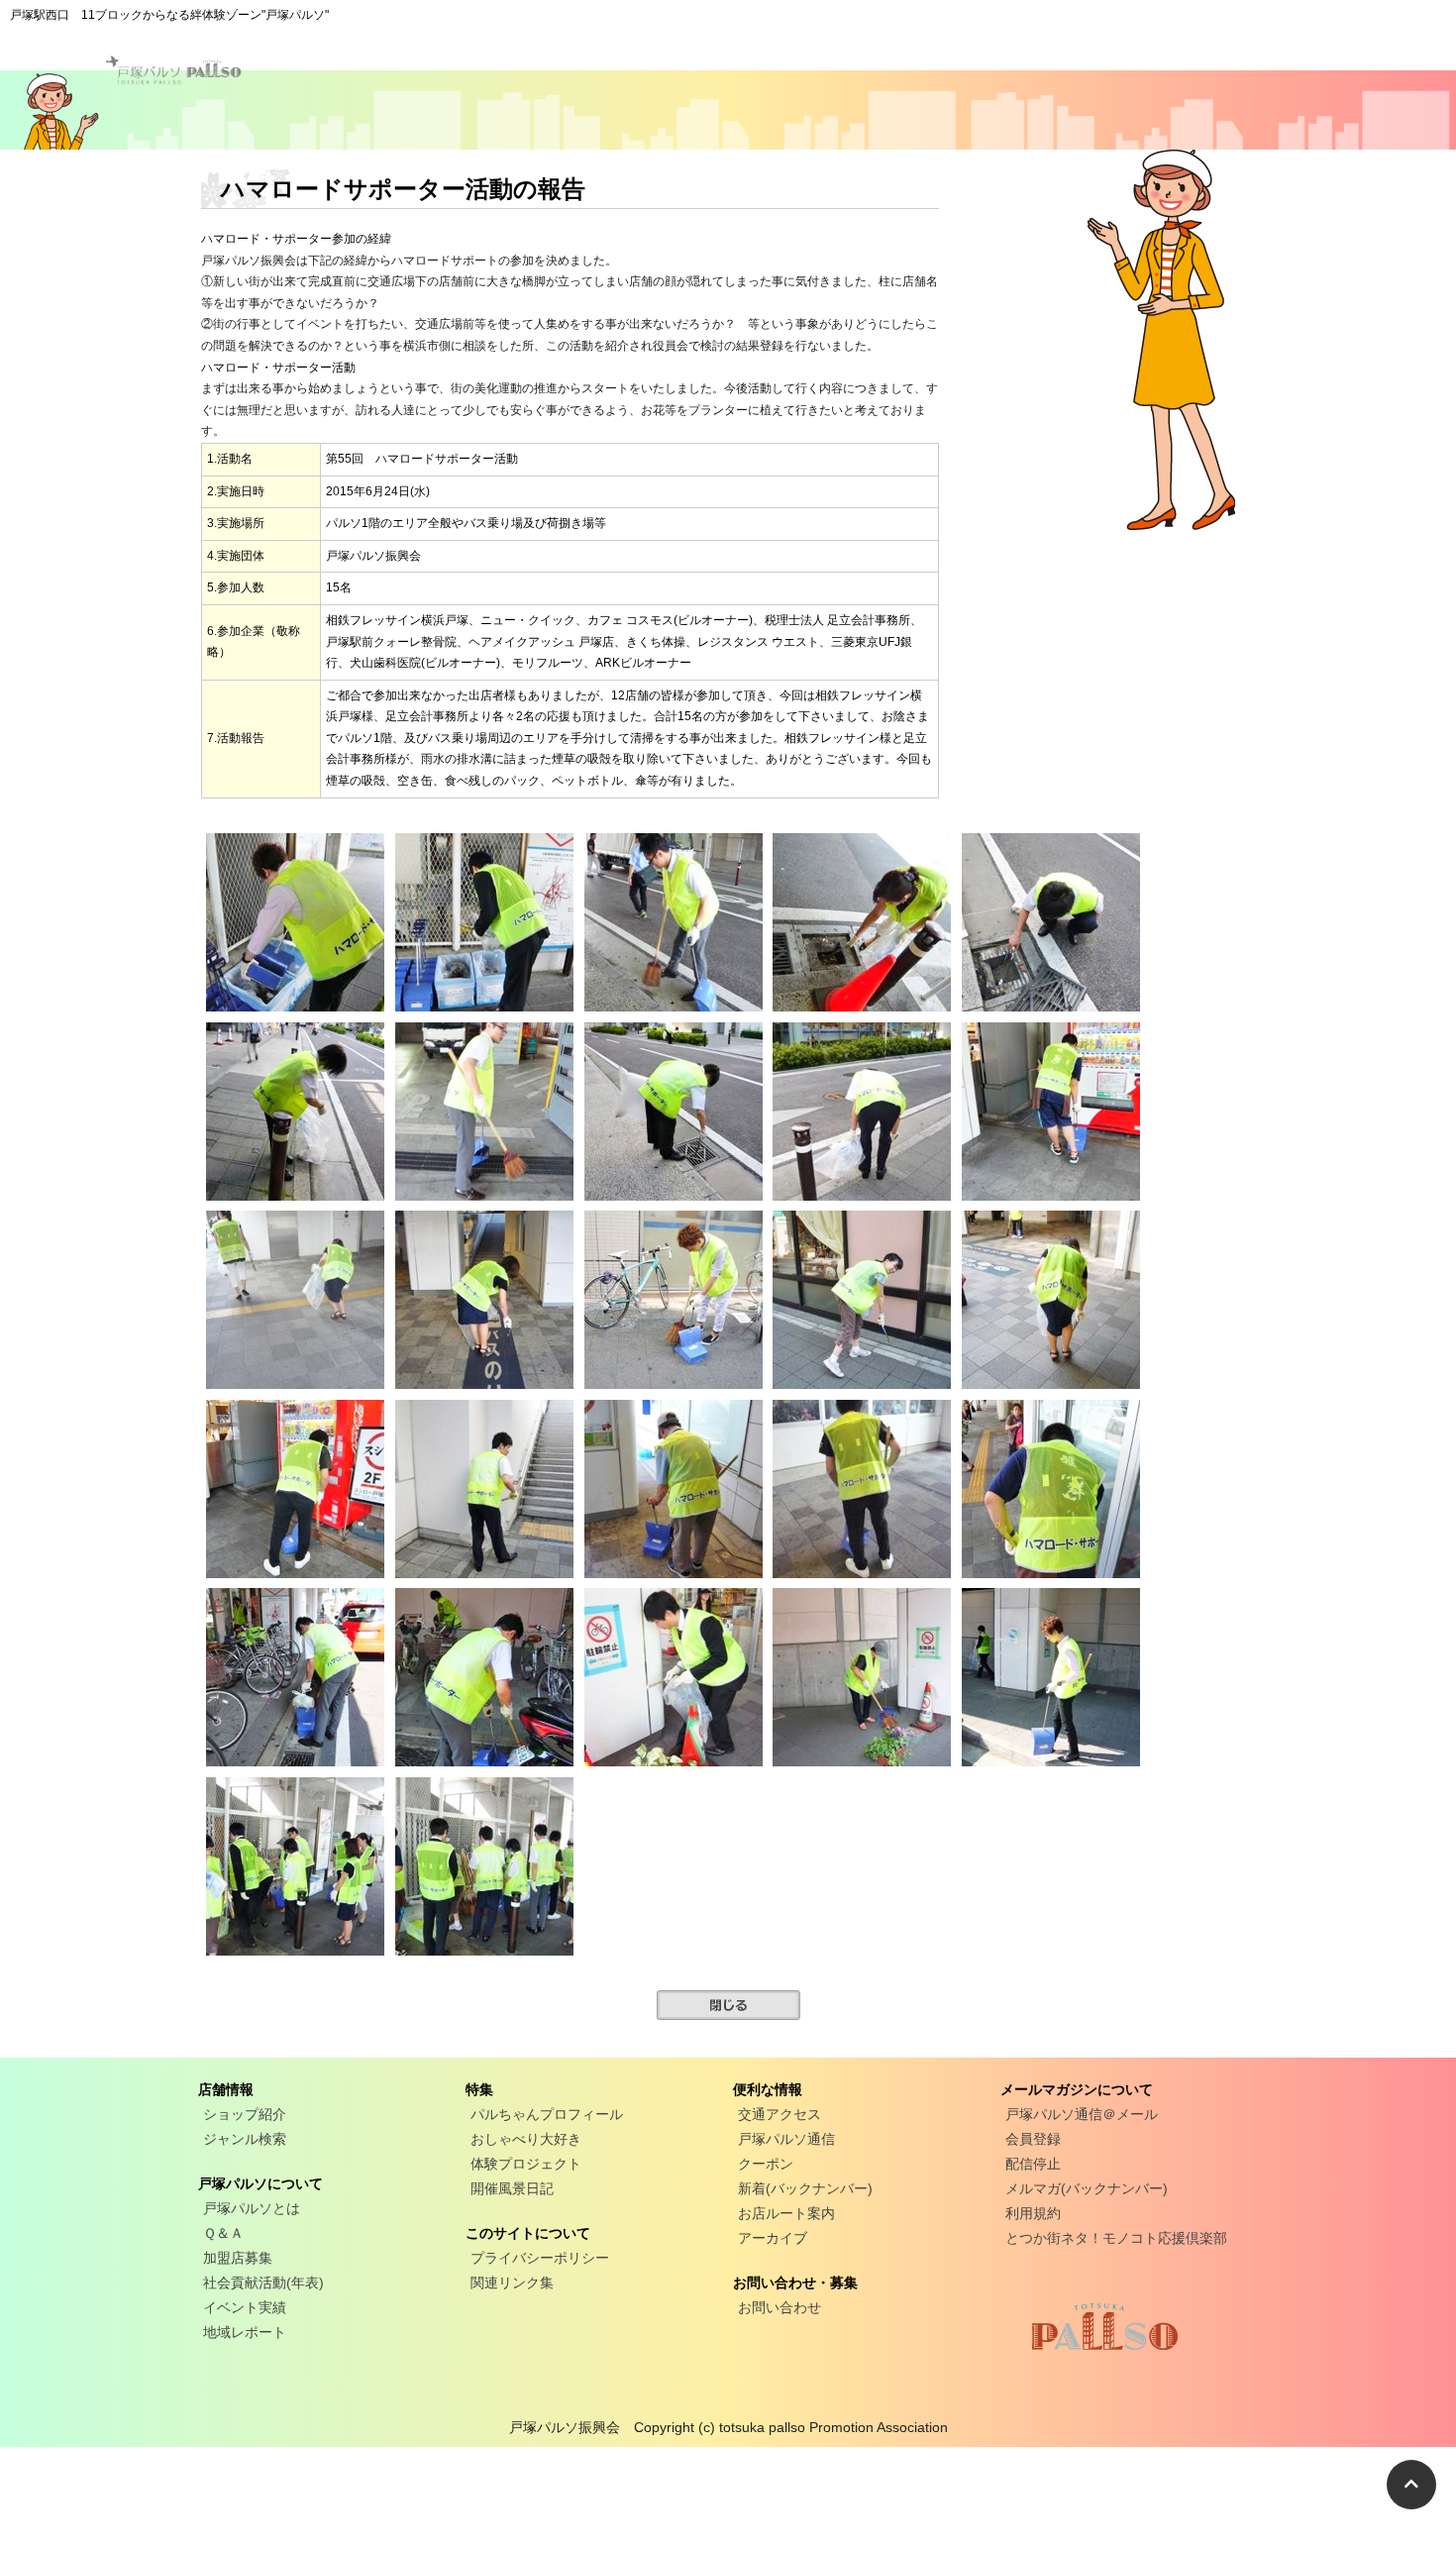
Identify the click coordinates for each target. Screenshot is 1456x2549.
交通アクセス (780, 2114)
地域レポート (245, 2332)
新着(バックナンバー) (805, 2188)
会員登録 (1033, 2139)
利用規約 (1033, 2213)
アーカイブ (773, 2238)
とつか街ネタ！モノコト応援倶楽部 (1116, 2238)
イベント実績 (245, 2307)
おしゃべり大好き (526, 2139)
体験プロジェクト (526, 2164)
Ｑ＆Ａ (223, 2233)
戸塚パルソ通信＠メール (1082, 2114)
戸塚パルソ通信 (786, 2139)
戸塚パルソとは (252, 2208)
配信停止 (1033, 2164)
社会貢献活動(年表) (263, 2283)
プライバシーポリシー (540, 2258)
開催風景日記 (512, 2188)
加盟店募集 (238, 2258)
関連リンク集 (512, 2283)
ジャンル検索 (245, 2139)
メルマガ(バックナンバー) (1087, 2188)
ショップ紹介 (245, 2114)
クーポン (766, 2164)
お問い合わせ (780, 2307)
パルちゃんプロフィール (547, 2114)
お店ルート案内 (786, 2213)
